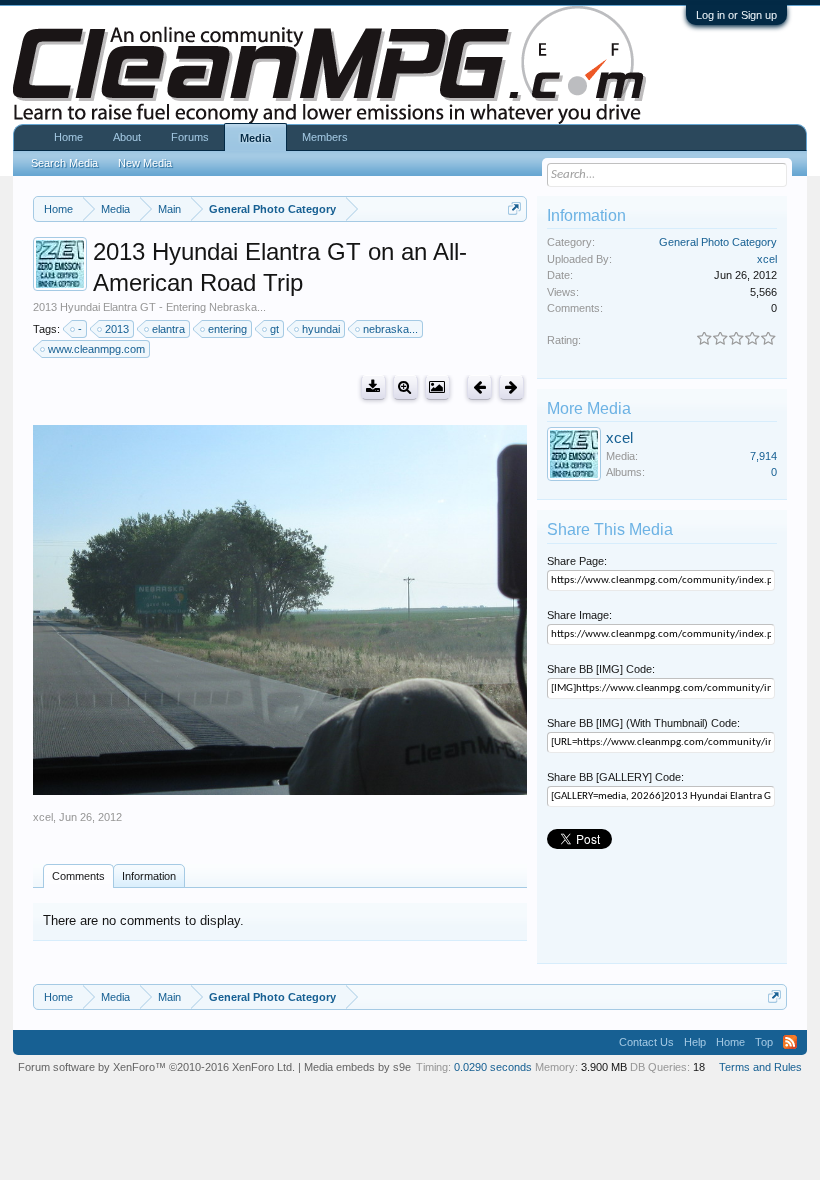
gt (274, 329)
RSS (790, 1042)
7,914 (763, 456)
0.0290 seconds (493, 1067)
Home (68, 137)
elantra (168, 329)
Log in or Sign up (736, 15)
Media (255, 138)
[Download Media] (373, 387)
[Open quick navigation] (514, 208)
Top (764, 1042)
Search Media (64, 163)
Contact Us (646, 1042)
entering (227, 329)
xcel (43, 817)
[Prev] (479, 387)
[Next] (511, 387)
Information (149, 876)
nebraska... (390, 329)
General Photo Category (718, 242)
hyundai (321, 329)
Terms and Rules (760, 1067)
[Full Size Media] (405, 387)
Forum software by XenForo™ (156, 1067)
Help (695, 1042)
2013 (117, 329)
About (127, 137)
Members (325, 137)
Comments (78, 876)
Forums (190, 137)
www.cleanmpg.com (96, 349)
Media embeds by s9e (357, 1067)
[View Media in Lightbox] (437, 387)
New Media (145, 163)
